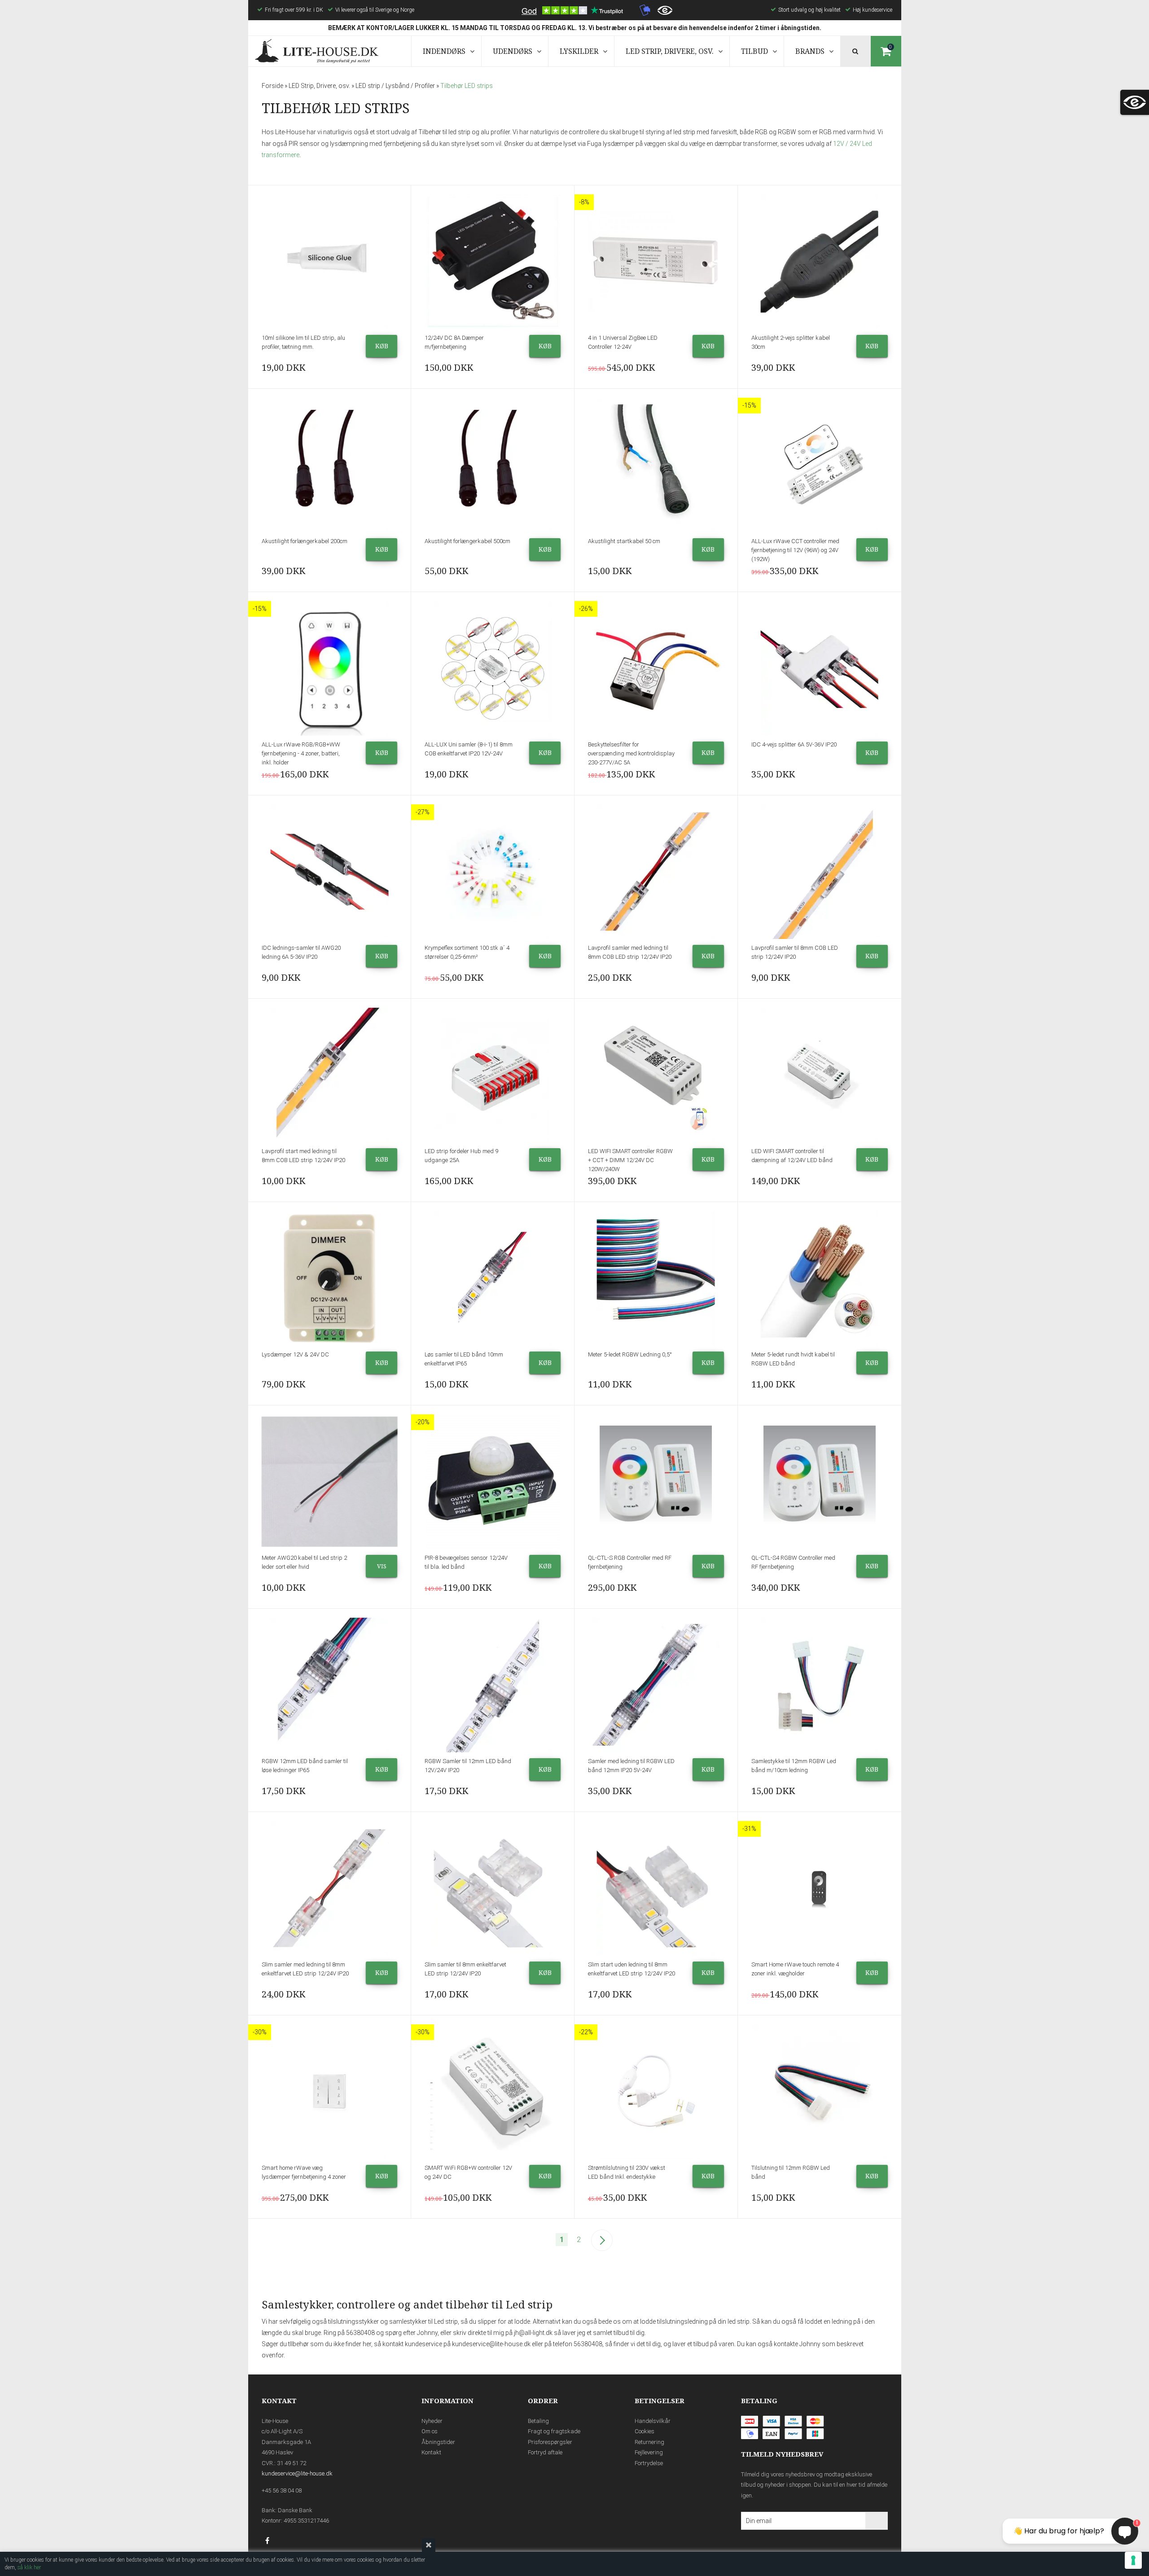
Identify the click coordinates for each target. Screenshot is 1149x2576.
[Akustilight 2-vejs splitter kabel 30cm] (820, 262)
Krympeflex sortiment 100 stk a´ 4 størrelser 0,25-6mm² (467, 952)
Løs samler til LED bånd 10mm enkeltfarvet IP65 (464, 1359)
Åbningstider (438, 2442)
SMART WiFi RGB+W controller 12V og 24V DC (468, 2172)
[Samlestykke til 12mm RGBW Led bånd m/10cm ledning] (820, 1685)
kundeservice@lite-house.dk (297, 2473)
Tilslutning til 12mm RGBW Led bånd (791, 2172)
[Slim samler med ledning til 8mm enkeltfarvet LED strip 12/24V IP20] (330, 1888)
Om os (430, 2431)
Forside (272, 86)
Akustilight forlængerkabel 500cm (467, 541)
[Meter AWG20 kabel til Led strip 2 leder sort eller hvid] (330, 1482)
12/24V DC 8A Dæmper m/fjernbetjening (454, 342)
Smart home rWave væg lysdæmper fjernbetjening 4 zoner (304, 2172)
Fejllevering (649, 2452)
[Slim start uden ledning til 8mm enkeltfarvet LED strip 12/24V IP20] (656, 1888)
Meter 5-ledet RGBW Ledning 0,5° (630, 1354)
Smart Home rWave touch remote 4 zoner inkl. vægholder (795, 1969)
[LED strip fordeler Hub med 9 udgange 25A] (493, 1075)
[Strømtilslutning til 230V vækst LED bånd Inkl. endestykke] (656, 2092)
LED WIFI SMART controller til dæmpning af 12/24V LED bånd (792, 1156)
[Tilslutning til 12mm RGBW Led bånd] (820, 2092)
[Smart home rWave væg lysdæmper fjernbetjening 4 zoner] (330, 2092)
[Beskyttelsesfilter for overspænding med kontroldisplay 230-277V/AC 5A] (656, 668)
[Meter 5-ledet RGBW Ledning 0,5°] (656, 1278)
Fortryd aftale (545, 2452)
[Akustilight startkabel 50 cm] (656, 465)
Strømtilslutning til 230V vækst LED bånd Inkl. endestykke (627, 2172)
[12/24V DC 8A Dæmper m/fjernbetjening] (493, 262)
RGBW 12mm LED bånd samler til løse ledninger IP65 (305, 1766)
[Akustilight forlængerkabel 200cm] (330, 465)
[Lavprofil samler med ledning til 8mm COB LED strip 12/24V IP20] (656, 872)
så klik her (29, 2567)
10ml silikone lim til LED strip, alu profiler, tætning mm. (303, 342)
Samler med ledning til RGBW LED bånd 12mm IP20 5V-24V (631, 1766)
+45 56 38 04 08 (282, 2490)
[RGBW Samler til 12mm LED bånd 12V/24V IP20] (493, 1685)
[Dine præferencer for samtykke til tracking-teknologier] (1133, 2560)
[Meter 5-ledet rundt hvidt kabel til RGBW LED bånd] (820, 1278)
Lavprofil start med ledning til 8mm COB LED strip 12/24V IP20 (303, 1156)
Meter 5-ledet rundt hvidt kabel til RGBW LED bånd (793, 1359)
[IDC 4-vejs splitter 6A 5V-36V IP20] (820, 668)
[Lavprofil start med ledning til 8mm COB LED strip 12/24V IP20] (330, 1075)
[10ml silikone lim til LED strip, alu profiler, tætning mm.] (330, 262)
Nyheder (432, 2421)
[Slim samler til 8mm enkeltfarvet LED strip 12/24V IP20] (493, 1888)
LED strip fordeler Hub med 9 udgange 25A (461, 1156)
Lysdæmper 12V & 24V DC (295, 1354)
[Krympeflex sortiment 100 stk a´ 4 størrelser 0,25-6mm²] (493, 872)
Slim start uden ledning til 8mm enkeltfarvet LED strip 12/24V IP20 (632, 1969)
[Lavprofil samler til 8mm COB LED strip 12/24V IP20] (820, 872)
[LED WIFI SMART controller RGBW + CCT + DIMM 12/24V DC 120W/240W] (656, 1075)
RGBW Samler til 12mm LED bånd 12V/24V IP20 (468, 1766)
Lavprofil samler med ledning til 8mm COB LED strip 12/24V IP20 (630, 952)
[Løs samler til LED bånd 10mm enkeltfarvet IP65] (493, 1278)
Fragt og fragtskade (554, 2431)
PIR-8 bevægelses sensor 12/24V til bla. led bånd (466, 1562)
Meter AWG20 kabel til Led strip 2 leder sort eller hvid (304, 1562)
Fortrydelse (649, 2463)
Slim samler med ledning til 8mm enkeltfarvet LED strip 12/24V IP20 (305, 1969)
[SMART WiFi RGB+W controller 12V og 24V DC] (493, 2092)
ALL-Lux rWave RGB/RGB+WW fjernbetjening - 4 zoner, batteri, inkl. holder (301, 753)
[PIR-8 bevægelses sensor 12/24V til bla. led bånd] (493, 1482)
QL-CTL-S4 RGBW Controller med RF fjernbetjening (793, 1562)
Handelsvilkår (653, 2421)
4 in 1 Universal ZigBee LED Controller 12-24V (623, 342)
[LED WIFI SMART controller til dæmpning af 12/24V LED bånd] (820, 1075)
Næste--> (602, 2240)
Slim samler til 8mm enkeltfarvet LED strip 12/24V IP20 (465, 1969)
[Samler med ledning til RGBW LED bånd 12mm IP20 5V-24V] (656, 1685)
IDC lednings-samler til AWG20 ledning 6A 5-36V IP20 (301, 952)
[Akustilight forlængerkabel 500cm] (493, 465)
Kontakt (431, 2452)
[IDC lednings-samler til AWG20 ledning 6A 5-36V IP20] (330, 872)
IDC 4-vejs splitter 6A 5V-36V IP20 (794, 744)
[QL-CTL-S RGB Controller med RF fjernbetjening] (656, 1482)
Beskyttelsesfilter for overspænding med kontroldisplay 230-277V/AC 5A (631, 753)
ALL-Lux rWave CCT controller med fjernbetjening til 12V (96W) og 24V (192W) (795, 550)
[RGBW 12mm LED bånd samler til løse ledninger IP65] (330, 1685)
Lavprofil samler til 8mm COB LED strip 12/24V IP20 (795, 952)
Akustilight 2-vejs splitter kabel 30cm (791, 342)
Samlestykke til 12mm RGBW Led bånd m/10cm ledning (794, 1766)
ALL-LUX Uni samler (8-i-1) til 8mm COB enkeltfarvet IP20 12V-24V (469, 749)
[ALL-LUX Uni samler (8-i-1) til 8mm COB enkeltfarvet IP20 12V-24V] (493, 668)
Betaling (538, 2421)
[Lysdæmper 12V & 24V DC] (330, 1278)
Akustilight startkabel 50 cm (624, 541)
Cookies (645, 2431)
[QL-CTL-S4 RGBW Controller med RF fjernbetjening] (820, 1482)
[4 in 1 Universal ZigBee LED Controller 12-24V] (656, 262)
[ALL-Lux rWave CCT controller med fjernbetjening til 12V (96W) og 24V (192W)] (820, 465)
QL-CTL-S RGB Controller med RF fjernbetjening (630, 1562)
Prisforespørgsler (550, 2442)
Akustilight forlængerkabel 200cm (305, 541)
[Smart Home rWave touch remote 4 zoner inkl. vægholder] (820, 1888)
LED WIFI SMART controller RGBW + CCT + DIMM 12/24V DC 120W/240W (630, 1160)
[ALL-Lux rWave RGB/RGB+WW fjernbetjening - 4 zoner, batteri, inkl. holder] (330, 668)
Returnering (649, 2442)
